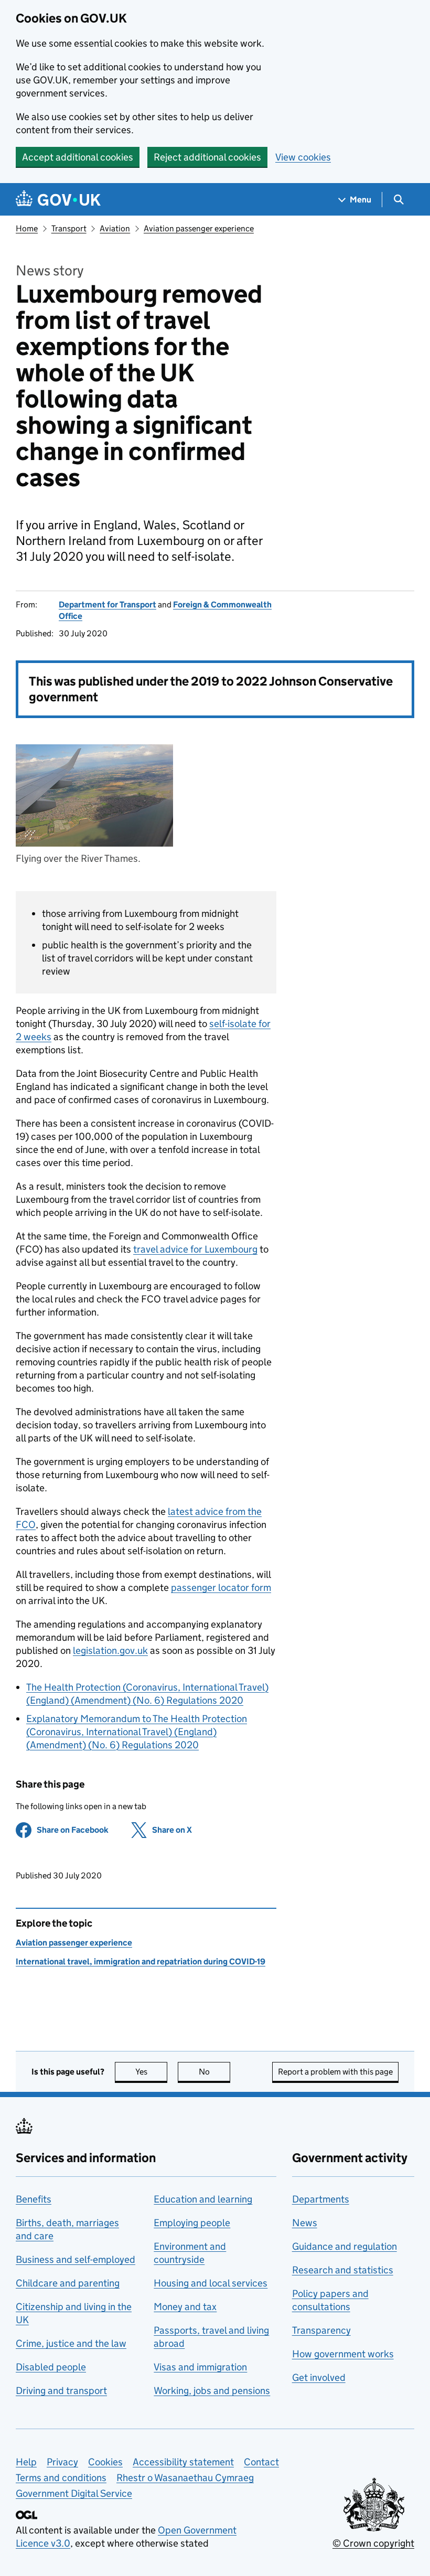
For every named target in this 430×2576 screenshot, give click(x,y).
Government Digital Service (74, 2493)
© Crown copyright (373, 2543)
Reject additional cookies (207, 157)
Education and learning (203, 2199)
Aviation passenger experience (199, 228)
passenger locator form (221, 1588)
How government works (343, 2354)
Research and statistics (343, 2270)
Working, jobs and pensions (212, 2391)
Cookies (105, 2462)
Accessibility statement (183, 2462)
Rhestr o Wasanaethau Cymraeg (185, 2478)
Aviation (115, 228)
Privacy (62, 2462)
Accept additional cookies (78, 157)
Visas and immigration (200, 2367)
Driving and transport (61, 2391)
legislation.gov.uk (110, 1650)
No (214, 2072)
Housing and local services (211, 2283)
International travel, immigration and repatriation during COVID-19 (141, 1962)
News (305, 2223)
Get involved (319, 2377)
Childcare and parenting (68, 2283)
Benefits (34, 2199)
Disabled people (51, 2367)
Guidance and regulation (345, 2246)
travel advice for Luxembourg (195, 1249)
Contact (261, 2462)
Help (26, 2462)
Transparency (321, 2330)
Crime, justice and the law (71, 2343)
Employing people (192, 2223)
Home (27, 228)
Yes (151, 2072)
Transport (69, 228)
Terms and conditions (61, 2478)
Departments (321, 2199)
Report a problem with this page (335, 2072)
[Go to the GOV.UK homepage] (58, 200)
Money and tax (185, 2307)
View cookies (303, 157)
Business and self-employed (76, 2259)
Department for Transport (107, 605)
